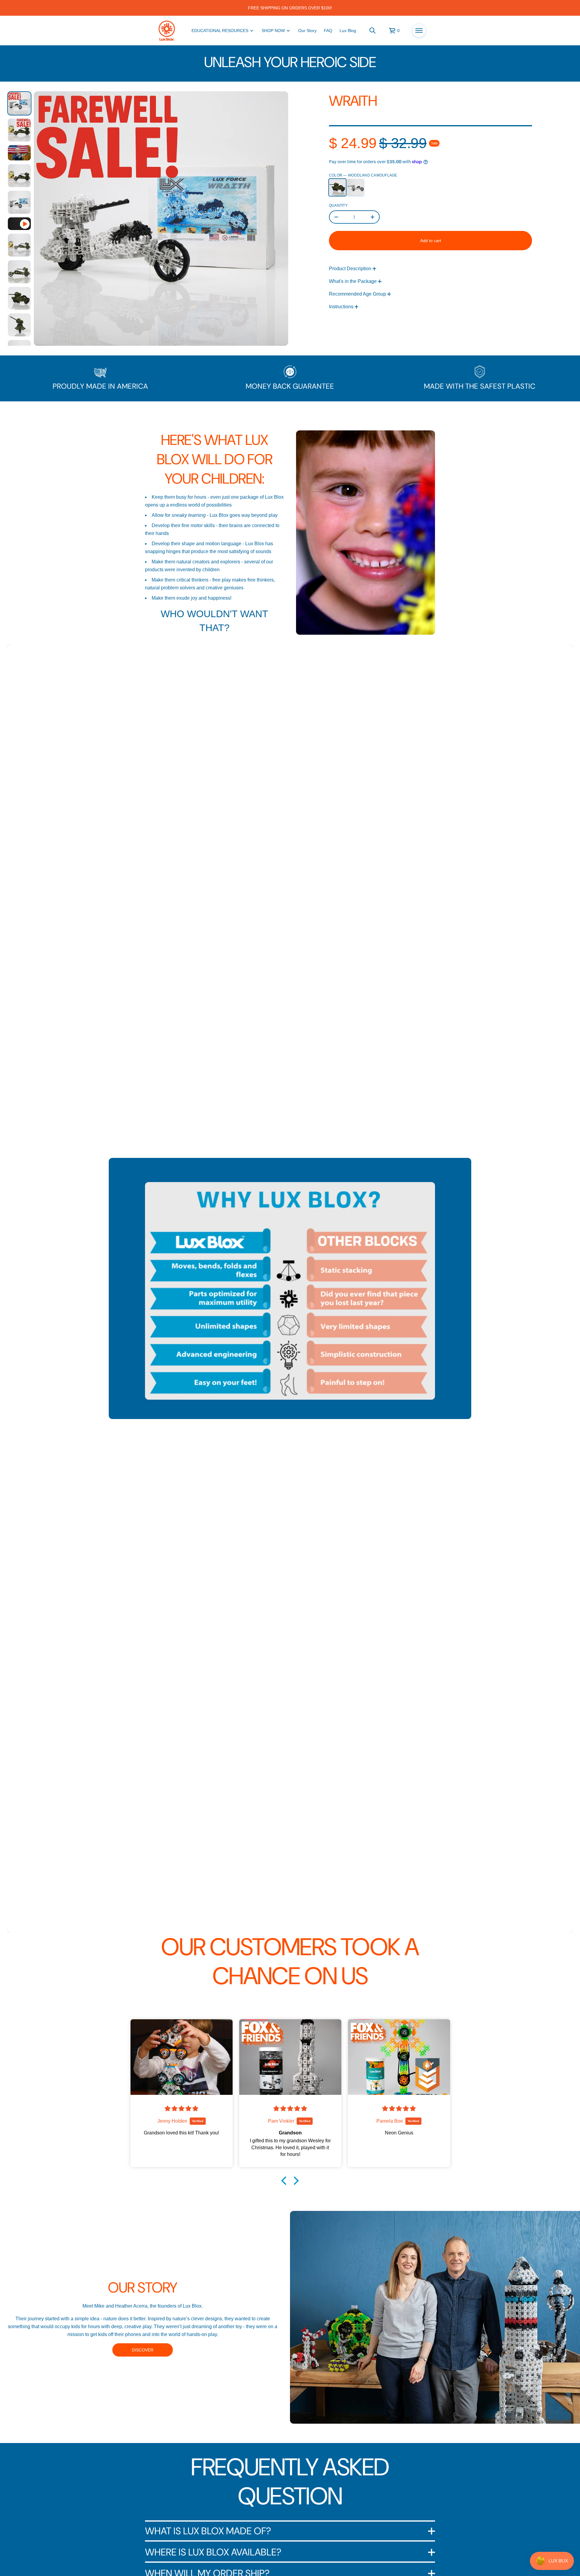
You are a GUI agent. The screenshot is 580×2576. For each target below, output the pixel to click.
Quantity (338, 206)
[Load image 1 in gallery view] (19, 103)
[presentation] (161, 219)
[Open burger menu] (419, 31)
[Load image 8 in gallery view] (19, 298)
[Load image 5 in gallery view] (19, 202)
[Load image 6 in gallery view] (19, 245)
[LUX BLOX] (167, 31)
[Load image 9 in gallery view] (19, 325)
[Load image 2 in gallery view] (19, 130)
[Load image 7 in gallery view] (19, 272)
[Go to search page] (372, 31)
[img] (182, 2109)
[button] (372, 31)
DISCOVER (143, 2350)
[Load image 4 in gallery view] (19, 176)
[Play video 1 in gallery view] (19, 224)
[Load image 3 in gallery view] (19, 153)
